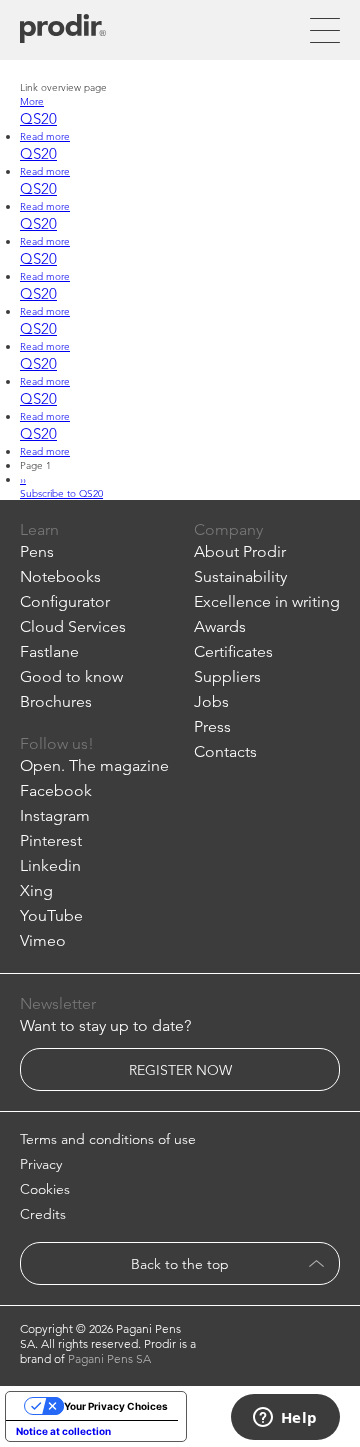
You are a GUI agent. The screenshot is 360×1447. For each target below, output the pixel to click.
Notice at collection (63, 1431)
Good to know (71, 676)
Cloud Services (73, 626)
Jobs (211, 701)
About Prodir (240, 551)
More (32, 101)
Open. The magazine (94, 765)
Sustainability (240, 576)
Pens (37, 551)
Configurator (65, 601)
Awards (220, 626)
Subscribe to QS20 (61, 493)
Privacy (41, 1164)
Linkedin (50, 865)
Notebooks (60, 576)
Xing (36, 890)
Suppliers (227, 676)
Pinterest (51, 840)
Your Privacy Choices (116, 1406)
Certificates (233, 651)
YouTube (51, 915)
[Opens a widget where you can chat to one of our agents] (285, 1419)
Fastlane (49, 651)
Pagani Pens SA (109, 1358)
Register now (180, 1070)
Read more (45, 136)
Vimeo (43, 940)
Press (212, 726)
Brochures (56, 701)
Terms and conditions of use (108, 1139)
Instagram (55, 815)
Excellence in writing (267, 601)
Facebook (56, 790)
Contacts (225, 751)
